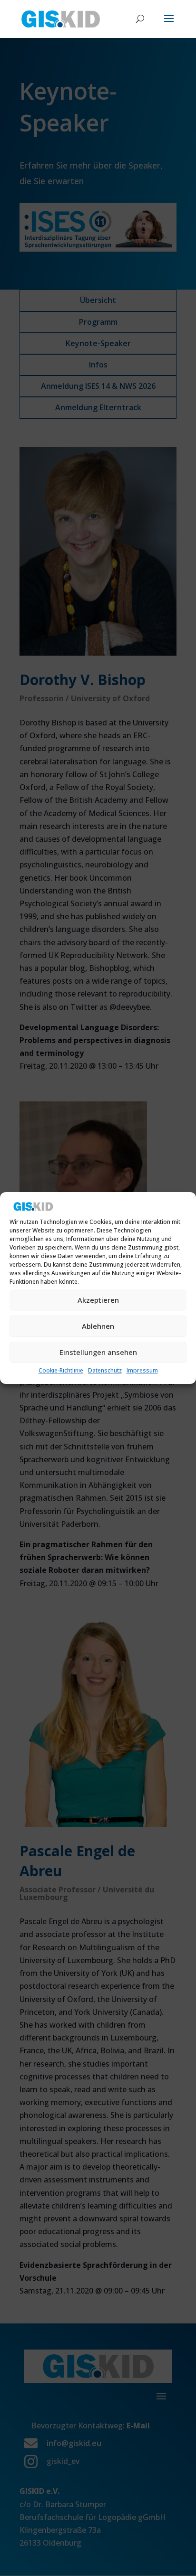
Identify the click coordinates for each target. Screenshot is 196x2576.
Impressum (142, 1370)
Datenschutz (105, 1370)
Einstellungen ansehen (98, 1352)
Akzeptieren (98, 1300)
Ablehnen (98, 1326)
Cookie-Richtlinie (61, 1370)
